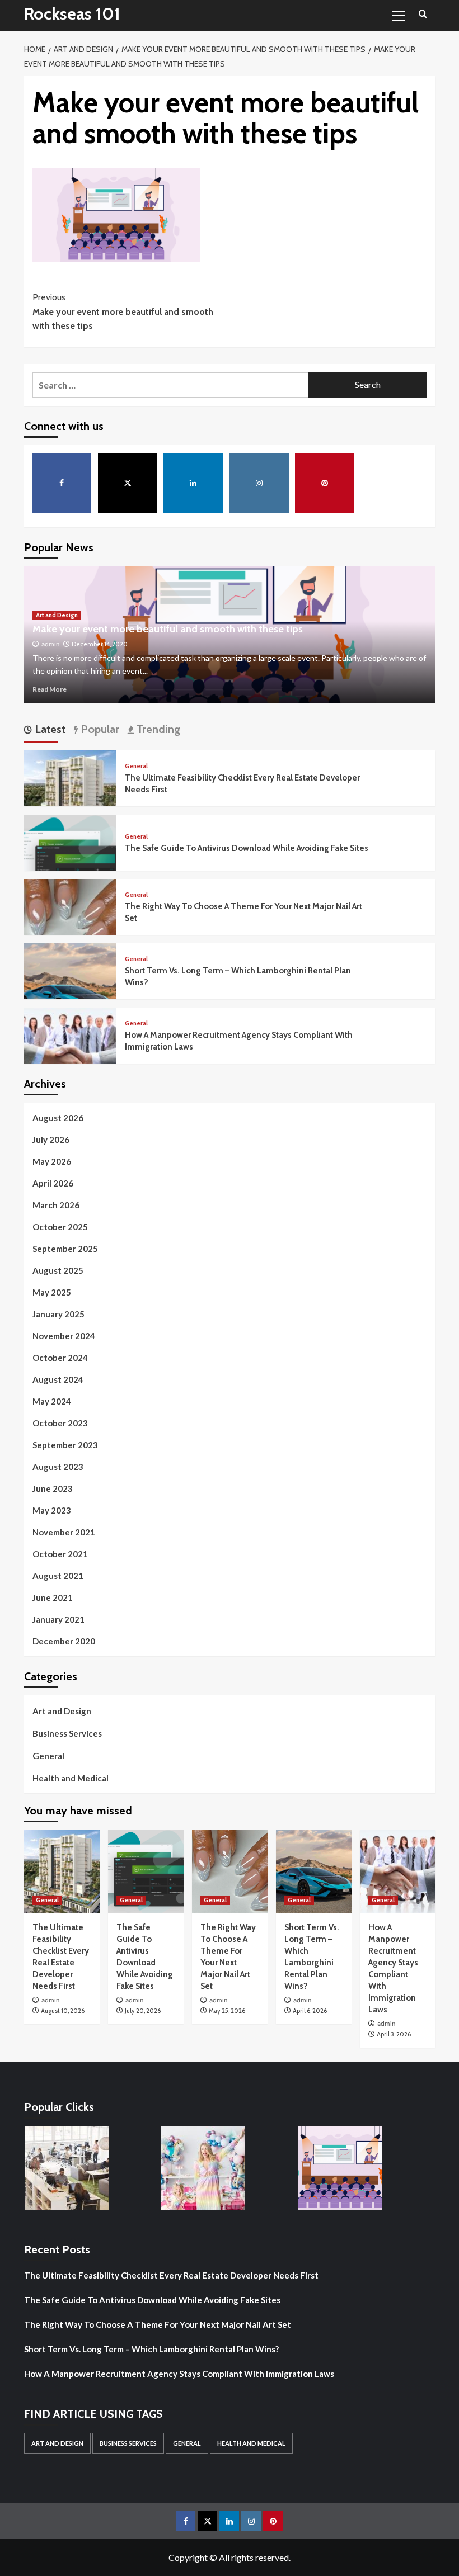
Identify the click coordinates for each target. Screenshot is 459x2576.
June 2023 (53, 1488)
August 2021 (58, 1576)
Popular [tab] (99, 729)
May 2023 (52, 1510)
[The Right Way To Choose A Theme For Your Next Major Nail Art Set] (70, 923)
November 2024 (64, 1336)
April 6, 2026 (310, 2011)
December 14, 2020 (100, 644)
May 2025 (52, 1292)
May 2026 (52, 1161)
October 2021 (60, 1554)
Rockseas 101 (72, 14)
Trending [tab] (157, 729)
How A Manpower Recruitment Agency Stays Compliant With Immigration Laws (179, 2374)
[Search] (423, 14)
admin (50, 644)
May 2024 (52, 1401)
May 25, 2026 (227, 2011)
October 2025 (60, 1227)
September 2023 (65, 1445)
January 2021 (58, 1619)
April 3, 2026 (394, 2034)
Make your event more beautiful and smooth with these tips (123, 311)
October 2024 (60, 1358)
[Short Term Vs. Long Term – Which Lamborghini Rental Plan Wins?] (70, 988)
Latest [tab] (49, 729)
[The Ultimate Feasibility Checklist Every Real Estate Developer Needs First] (70, 795)
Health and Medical (71, 1778)
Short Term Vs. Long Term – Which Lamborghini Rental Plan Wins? (151, 2349)
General (136, 766)
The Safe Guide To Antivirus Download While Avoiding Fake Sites (247, 848)
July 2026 (51, 1140)
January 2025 (58, 1314)
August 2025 (58, 1270)
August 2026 (58, 1118)
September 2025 (65, 1249)
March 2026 (56, 1205)
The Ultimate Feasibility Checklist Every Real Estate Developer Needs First (171, 2275)
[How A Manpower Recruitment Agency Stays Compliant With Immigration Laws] (70, 1052)
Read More (50, 689)
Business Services (67, 1733)
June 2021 (53, 1597)
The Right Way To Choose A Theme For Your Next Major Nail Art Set (158, 2324)
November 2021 (64, 1532)
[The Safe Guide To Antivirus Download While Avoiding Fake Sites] (70, 859)
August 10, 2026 (63, 2011)
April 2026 (53, 1183)
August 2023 (58, 1467)
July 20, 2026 (143, 2011)
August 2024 (58, 1379)
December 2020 (64, 1641)
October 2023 (60, 1423)
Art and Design (57, 615)
